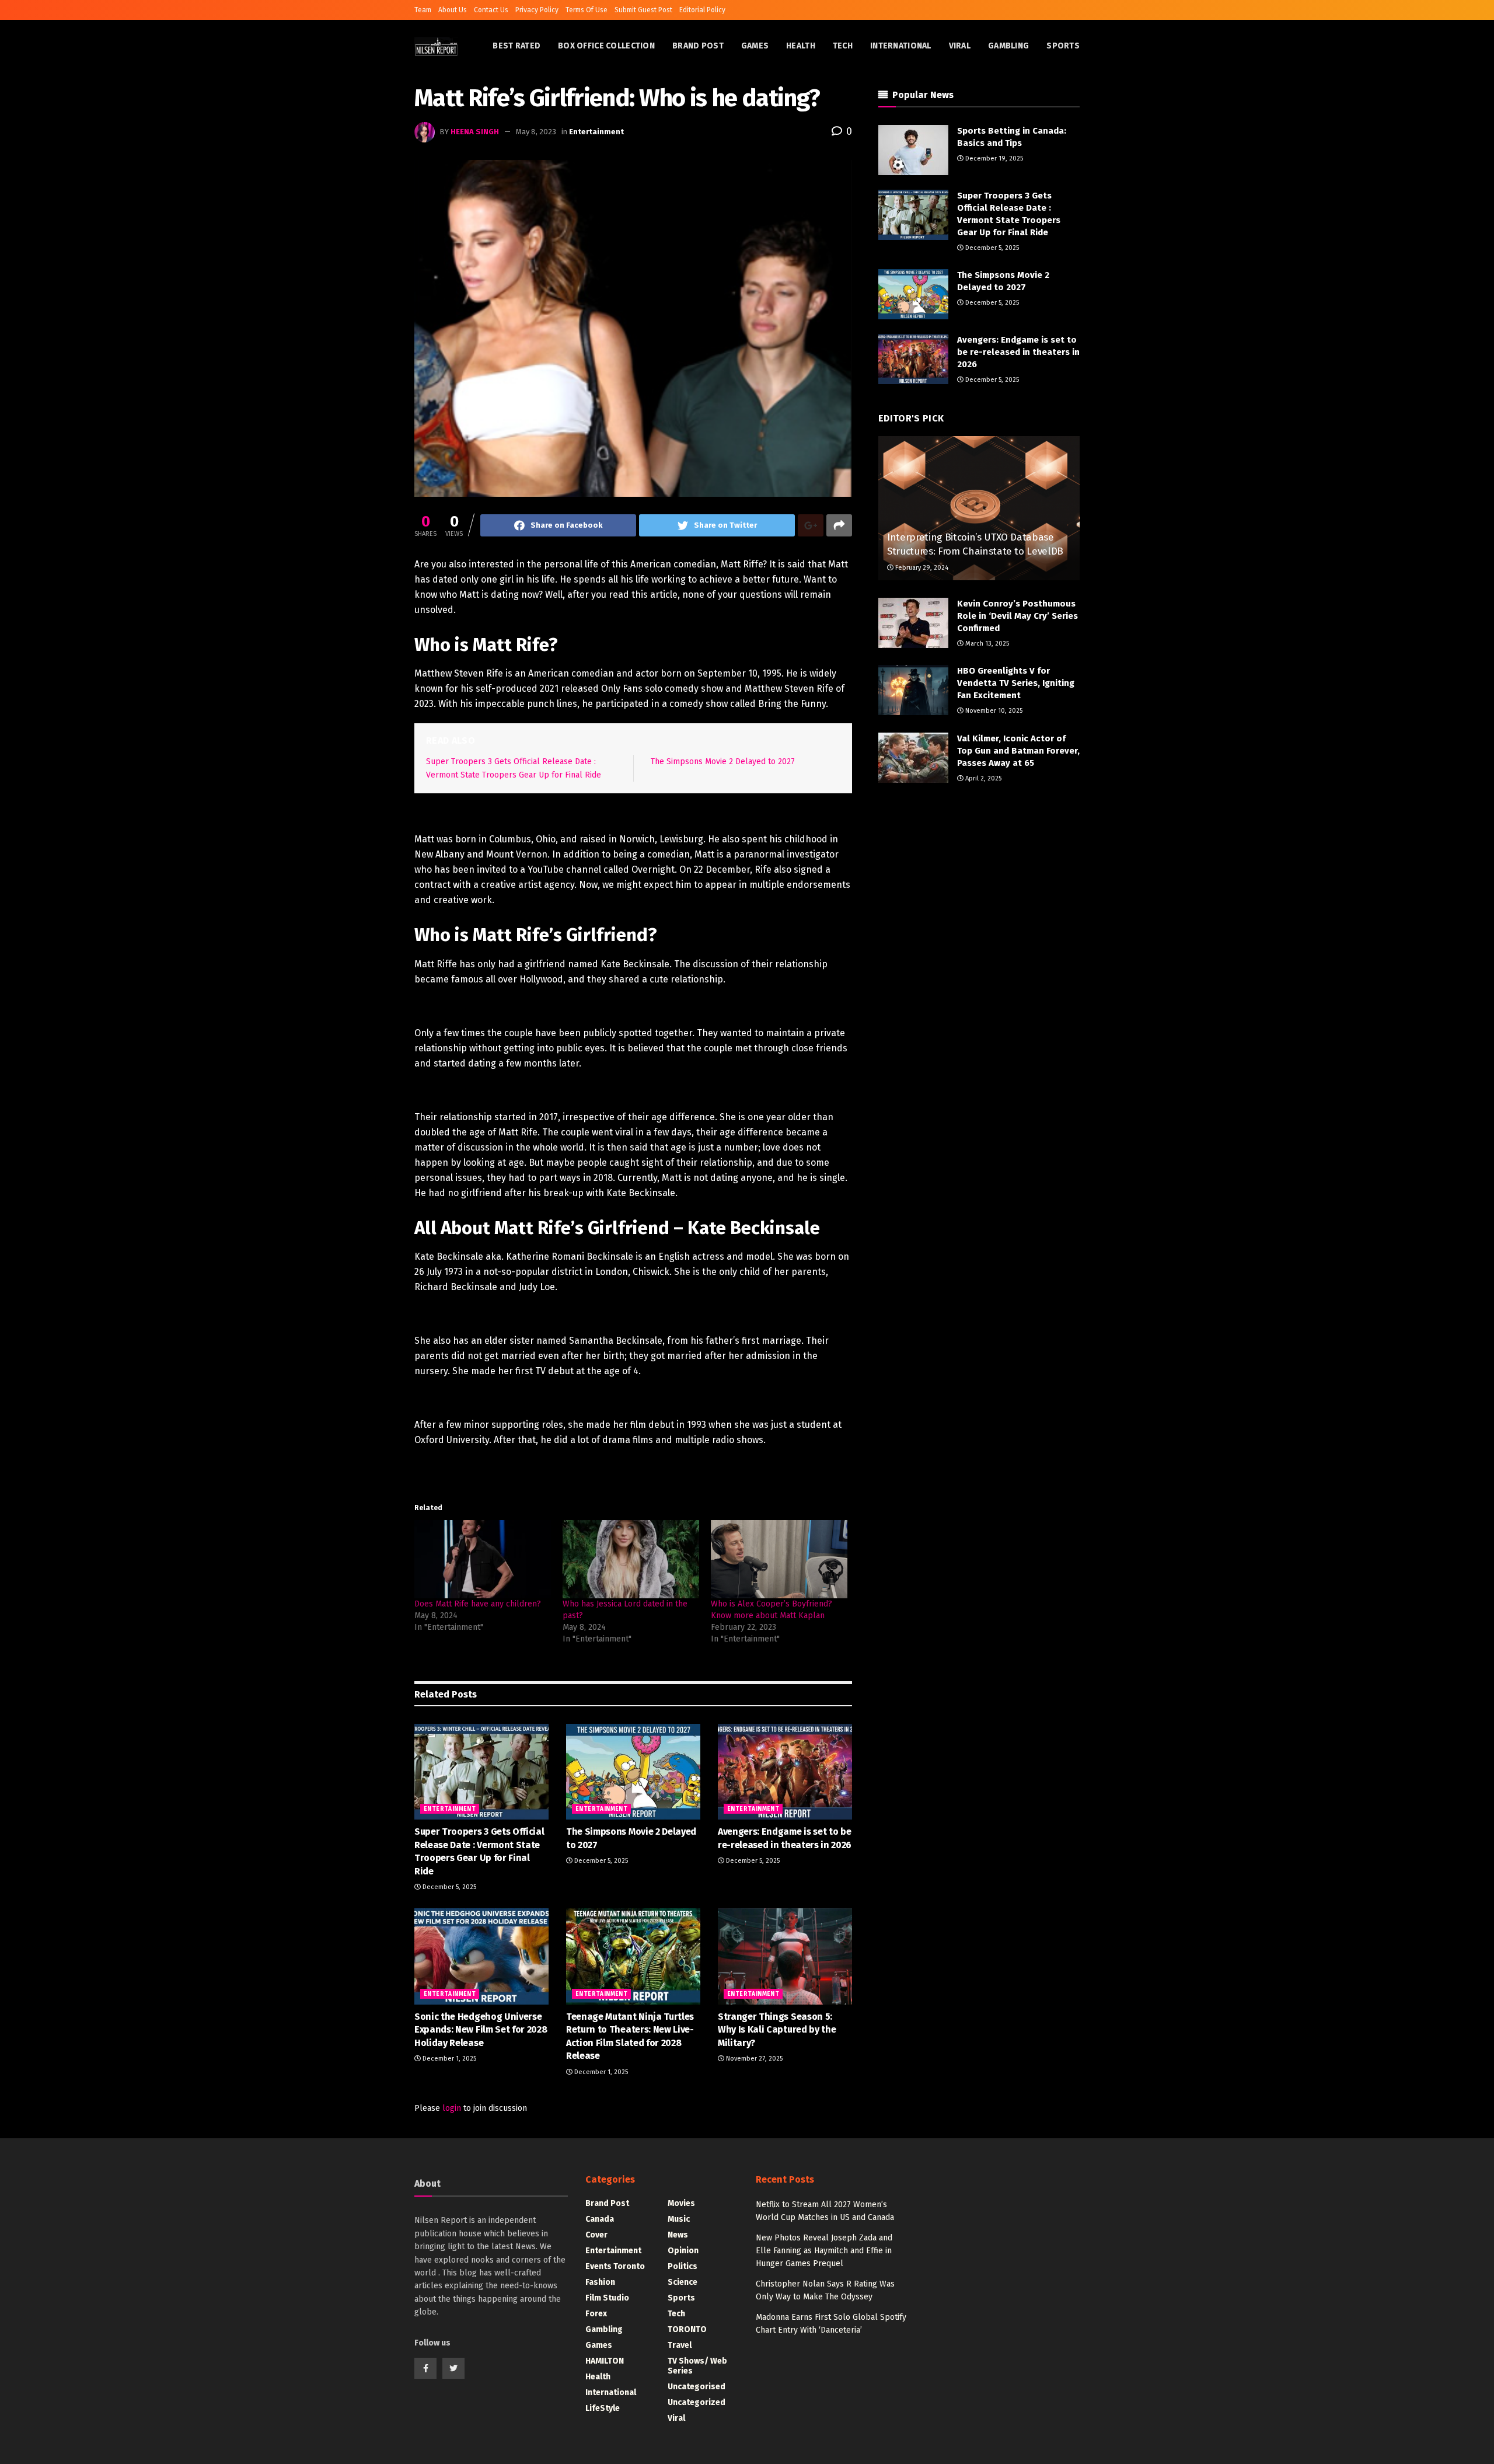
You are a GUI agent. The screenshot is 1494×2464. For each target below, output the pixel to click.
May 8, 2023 (536, 132)
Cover (596, 2235)
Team (423, 10)
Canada (600, 2219)
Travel (680, 2345)
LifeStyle (603, 2408)
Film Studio (607, 2298)
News (678, 2235)
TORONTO (687, 2329)
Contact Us (491, 10)
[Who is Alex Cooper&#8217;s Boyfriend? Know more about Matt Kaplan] (779, 1559)
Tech (843, 46)
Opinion (683, 2251)
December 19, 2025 (993, 158)
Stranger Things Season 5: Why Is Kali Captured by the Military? (777, 2030)
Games (755, 46)
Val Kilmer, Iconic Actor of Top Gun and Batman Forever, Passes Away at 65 (1018, 751)
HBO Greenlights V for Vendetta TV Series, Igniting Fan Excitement (1016, 683)
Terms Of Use (587, 10)
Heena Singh (475, 132)
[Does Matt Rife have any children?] (483, 1559)
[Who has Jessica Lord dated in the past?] (631, 1559)
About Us (453, 10)
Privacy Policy (537, 10)
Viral (960, 46)
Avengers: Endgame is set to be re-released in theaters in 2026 (1018, 352)
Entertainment (596, 132)
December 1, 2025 (448, 2059)
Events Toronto (615, 2266)
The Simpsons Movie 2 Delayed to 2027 (723, 761)
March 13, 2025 (986, 644)
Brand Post (698, 46)
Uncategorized (697, 2402)
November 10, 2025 (993, 711)
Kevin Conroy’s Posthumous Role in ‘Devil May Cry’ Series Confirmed (1017, 616)
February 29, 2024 (921, 568)
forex (596, 2314)
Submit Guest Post (643, 10)
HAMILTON (605, 2361)
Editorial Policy (702, 10)
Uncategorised (697, 2387)
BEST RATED (516, 46)
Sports (1063, 46)
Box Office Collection (606, 46)
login (452, 2108)
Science (683, 2282)
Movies (681, 2203)
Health (801, 46)
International (901, 46)
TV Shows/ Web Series (697, 2366)
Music (679, 2219)
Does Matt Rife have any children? (478, 1604)
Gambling (1008, 46)
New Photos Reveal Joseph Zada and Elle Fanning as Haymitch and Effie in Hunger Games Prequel (824, 2251)
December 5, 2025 (448, 1887)
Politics (683, 2266)
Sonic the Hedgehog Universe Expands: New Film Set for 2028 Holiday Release (481, 2030)
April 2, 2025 (982, 778)
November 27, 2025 (753, 2059)
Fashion (600, 2282)
